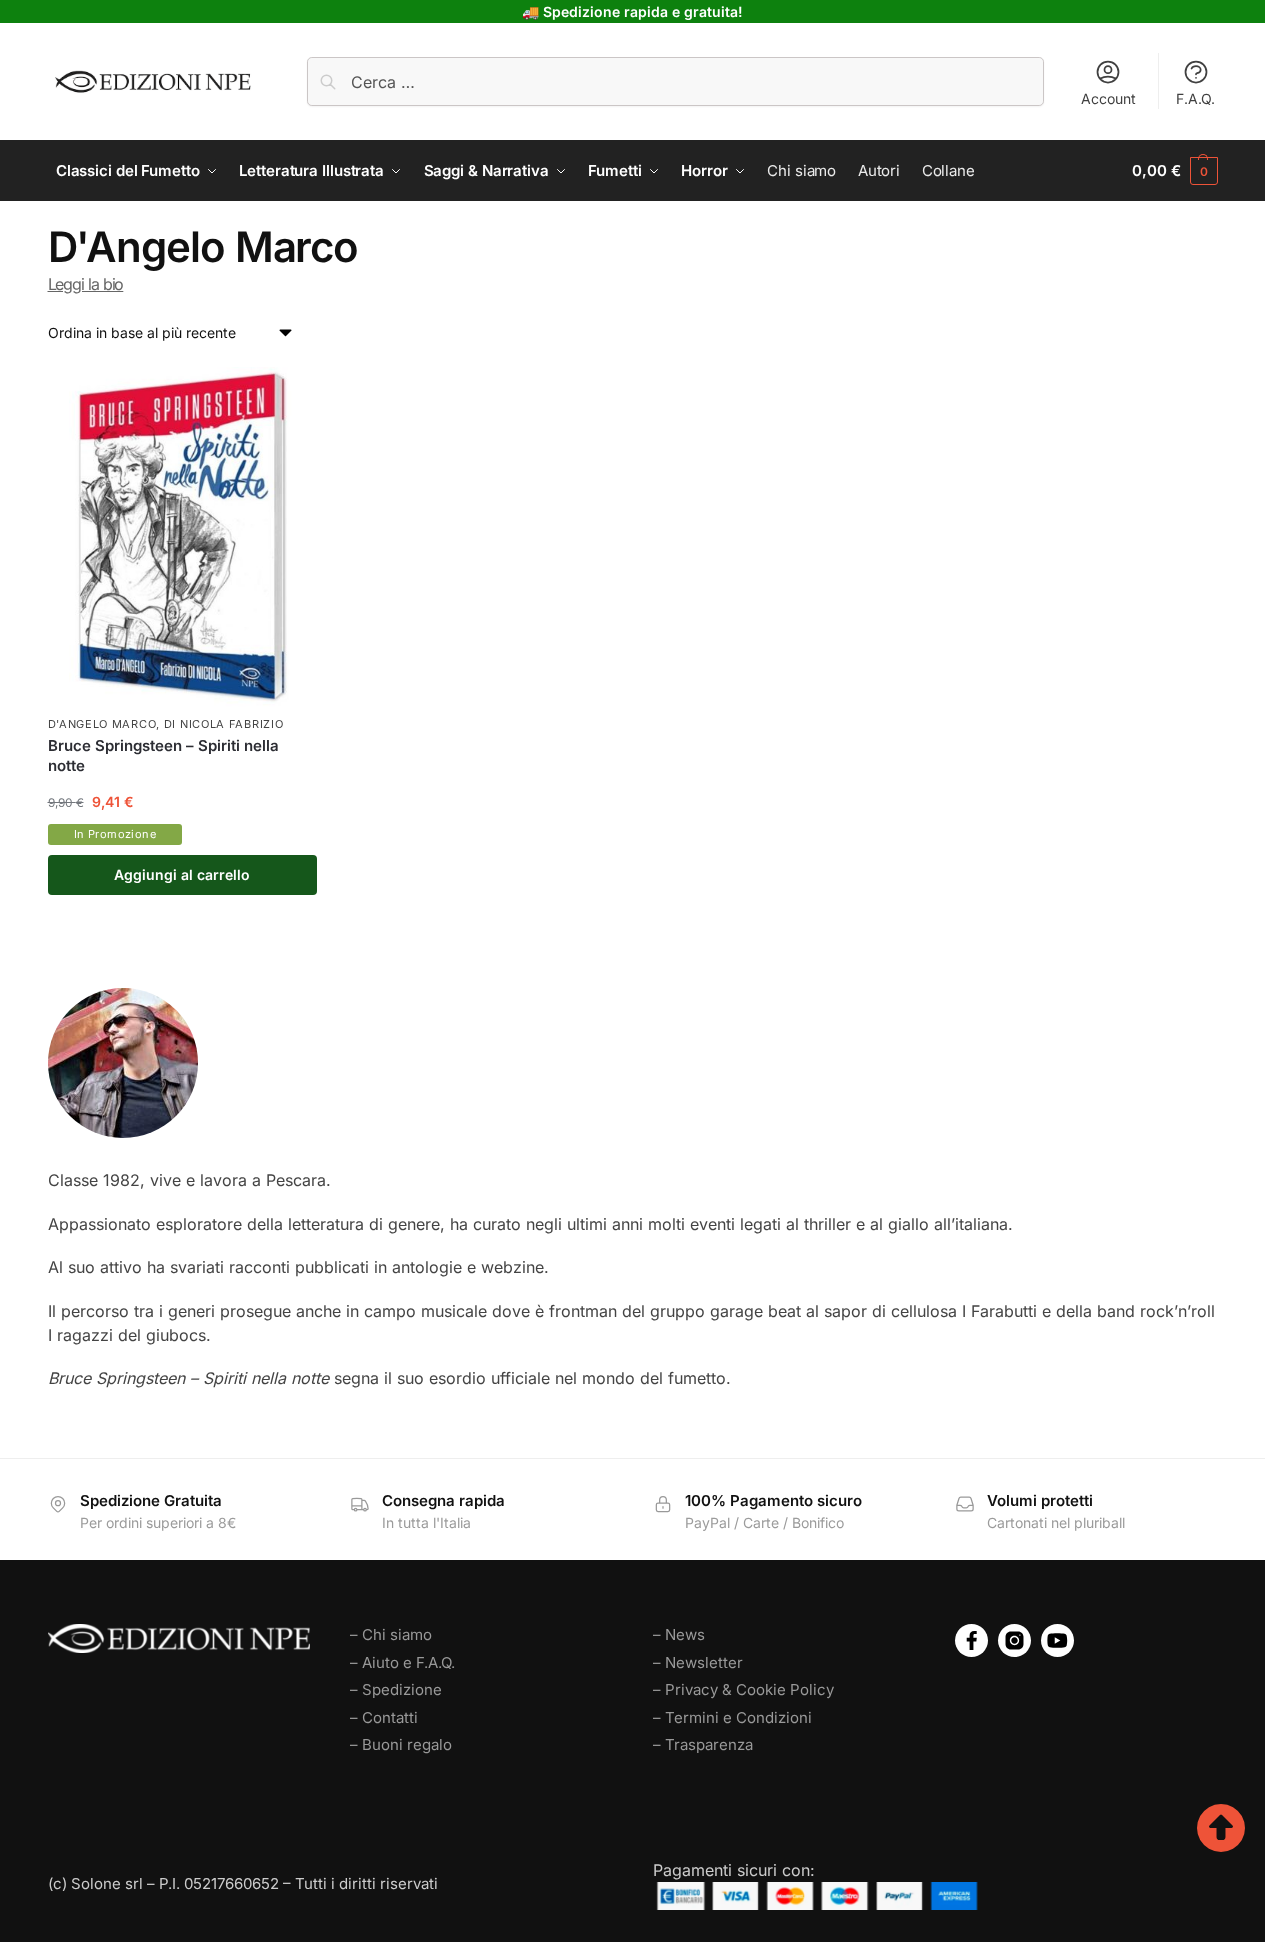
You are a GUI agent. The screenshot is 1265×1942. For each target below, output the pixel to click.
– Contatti (384, 1717)
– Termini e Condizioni (732, 1717)
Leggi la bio (86, 284)
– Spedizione (396, 1689)
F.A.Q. (1195, 98)
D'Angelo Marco (102, 724)
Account (1108, 98)
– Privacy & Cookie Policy (743, 1689)
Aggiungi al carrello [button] (182, 874)
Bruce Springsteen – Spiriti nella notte (163, 755)
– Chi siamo (391, 1634)
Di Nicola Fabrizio (224, 724)
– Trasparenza (703, 1744)
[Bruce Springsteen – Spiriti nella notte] (183, 537)
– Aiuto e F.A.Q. (402, 1662)
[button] (1174, 171)
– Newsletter (698, 1662)
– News (679, 1634)
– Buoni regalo (401, 1744)
